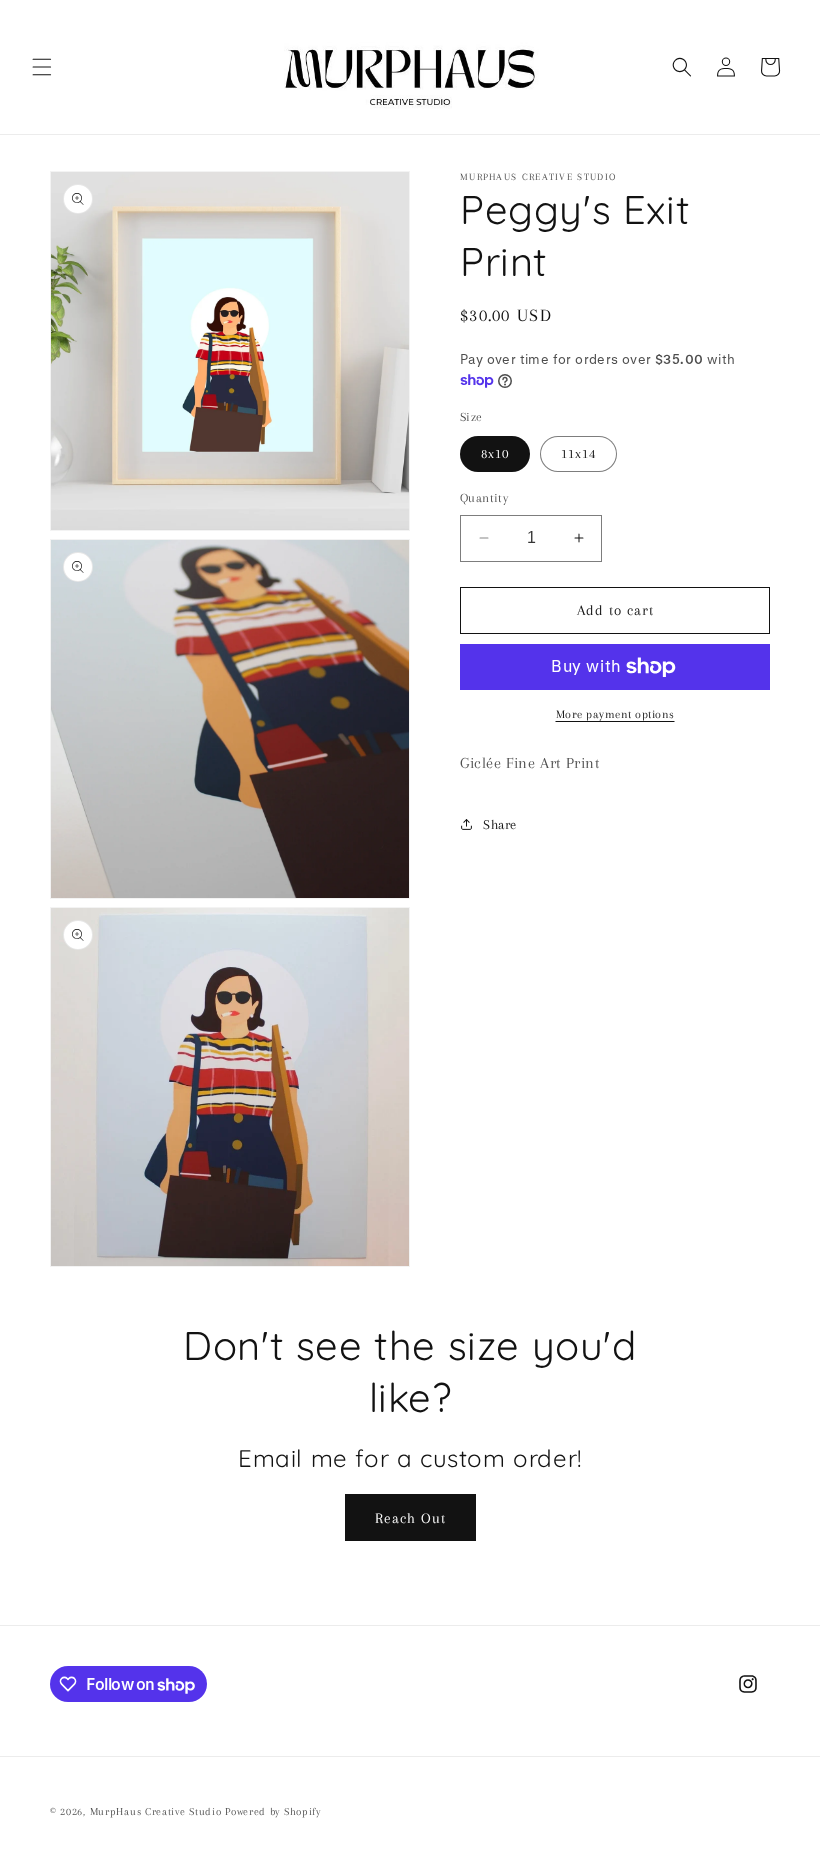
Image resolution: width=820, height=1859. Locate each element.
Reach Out (410, 1518)
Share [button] (500, 824)
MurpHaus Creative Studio (156, 1811)
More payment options (615, 714)
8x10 (495, 453)
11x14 (578, 453)
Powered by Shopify (273, 1811)
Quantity (484, 498)
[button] (42, 67)
